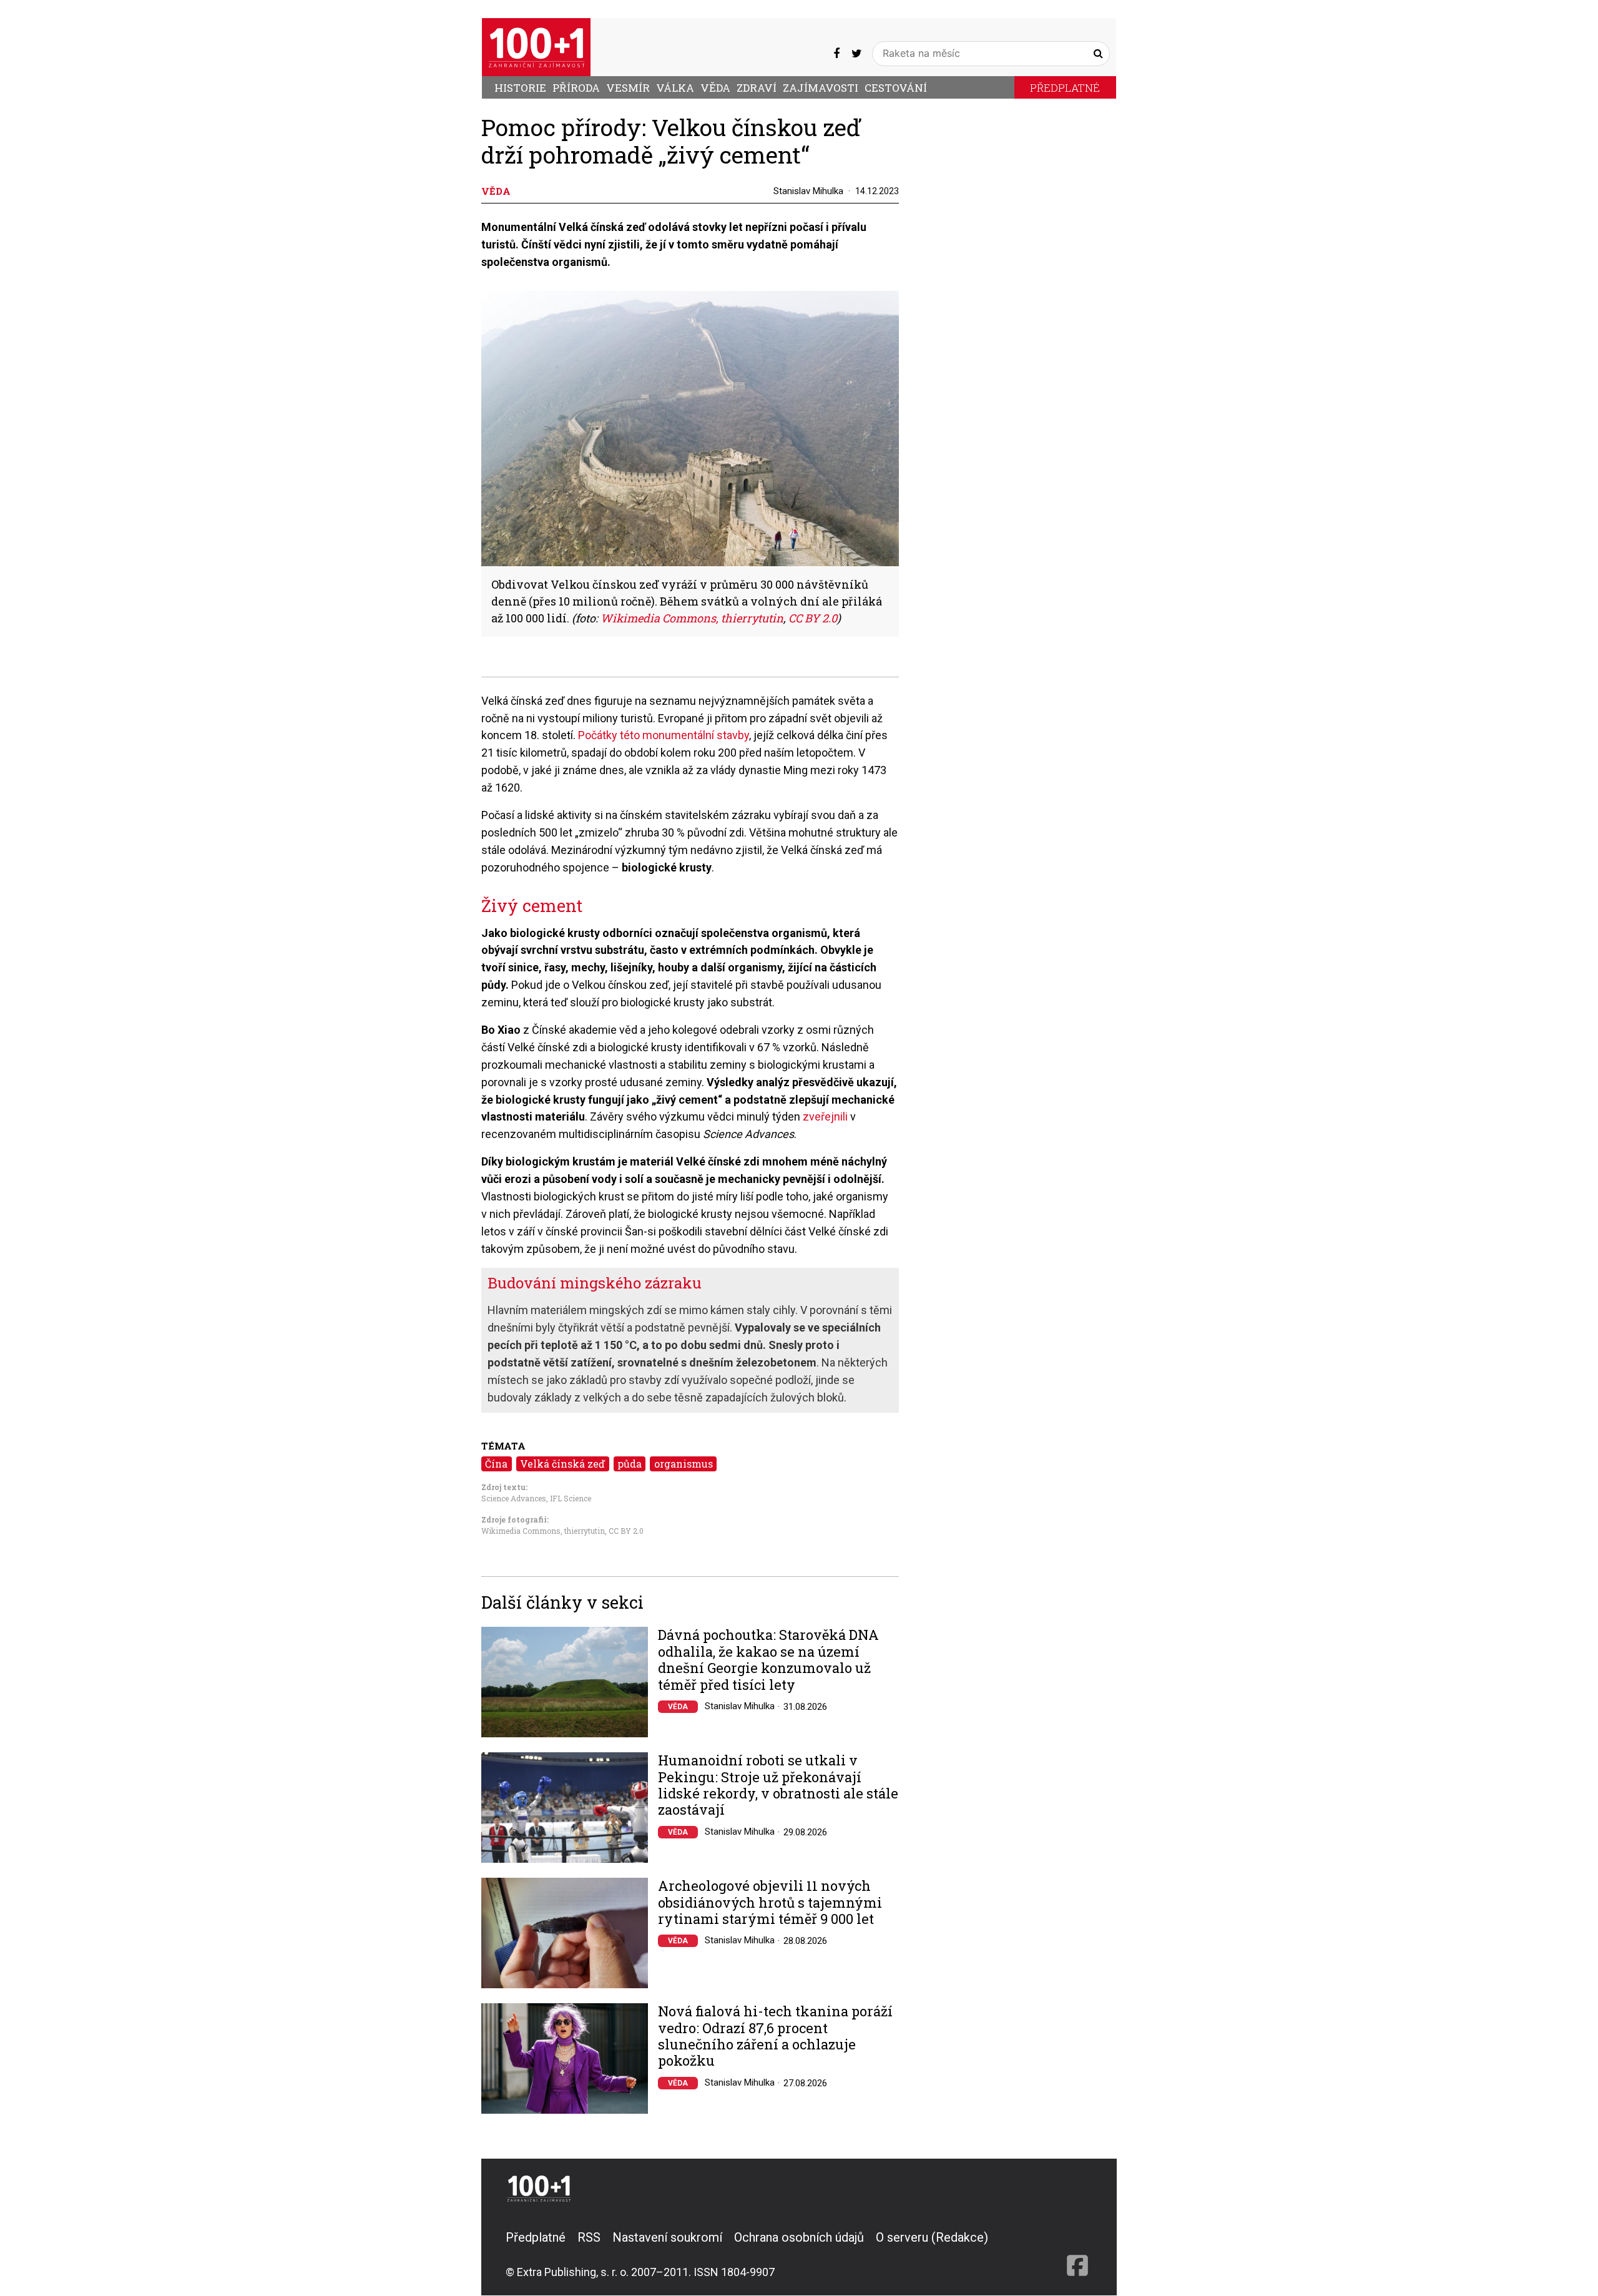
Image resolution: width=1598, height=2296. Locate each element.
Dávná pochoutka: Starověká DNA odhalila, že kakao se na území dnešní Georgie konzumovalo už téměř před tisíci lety (768, 1660)
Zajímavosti (821, 88)
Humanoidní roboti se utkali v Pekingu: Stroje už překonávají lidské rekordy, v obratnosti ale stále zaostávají (778, 1785)
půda (630, 1464)
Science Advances (514, 1498)
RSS (589, 2237)
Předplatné (1065, 88)
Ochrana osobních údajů (799, 2237)
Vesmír (628, 88)
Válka (675, 88)
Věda (715, 88)
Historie (520, 88)
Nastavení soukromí (667, 2237)
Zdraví (757, 88)
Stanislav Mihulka (808, 191)
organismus (684, 1464)
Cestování (896, 88)
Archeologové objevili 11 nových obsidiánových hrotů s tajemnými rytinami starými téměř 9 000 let (770, 1902)
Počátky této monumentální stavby (664, 735)
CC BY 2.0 (626, 1531)
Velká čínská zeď (562, 1464)
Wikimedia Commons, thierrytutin (543, 1531)
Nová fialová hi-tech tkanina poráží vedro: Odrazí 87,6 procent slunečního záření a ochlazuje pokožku (775, 2036)
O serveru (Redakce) (932, 2237)
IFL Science (571, 1498)
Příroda (576, 88)
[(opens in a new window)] (836, 53)
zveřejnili (825, 1116)
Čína (496, 1464)
